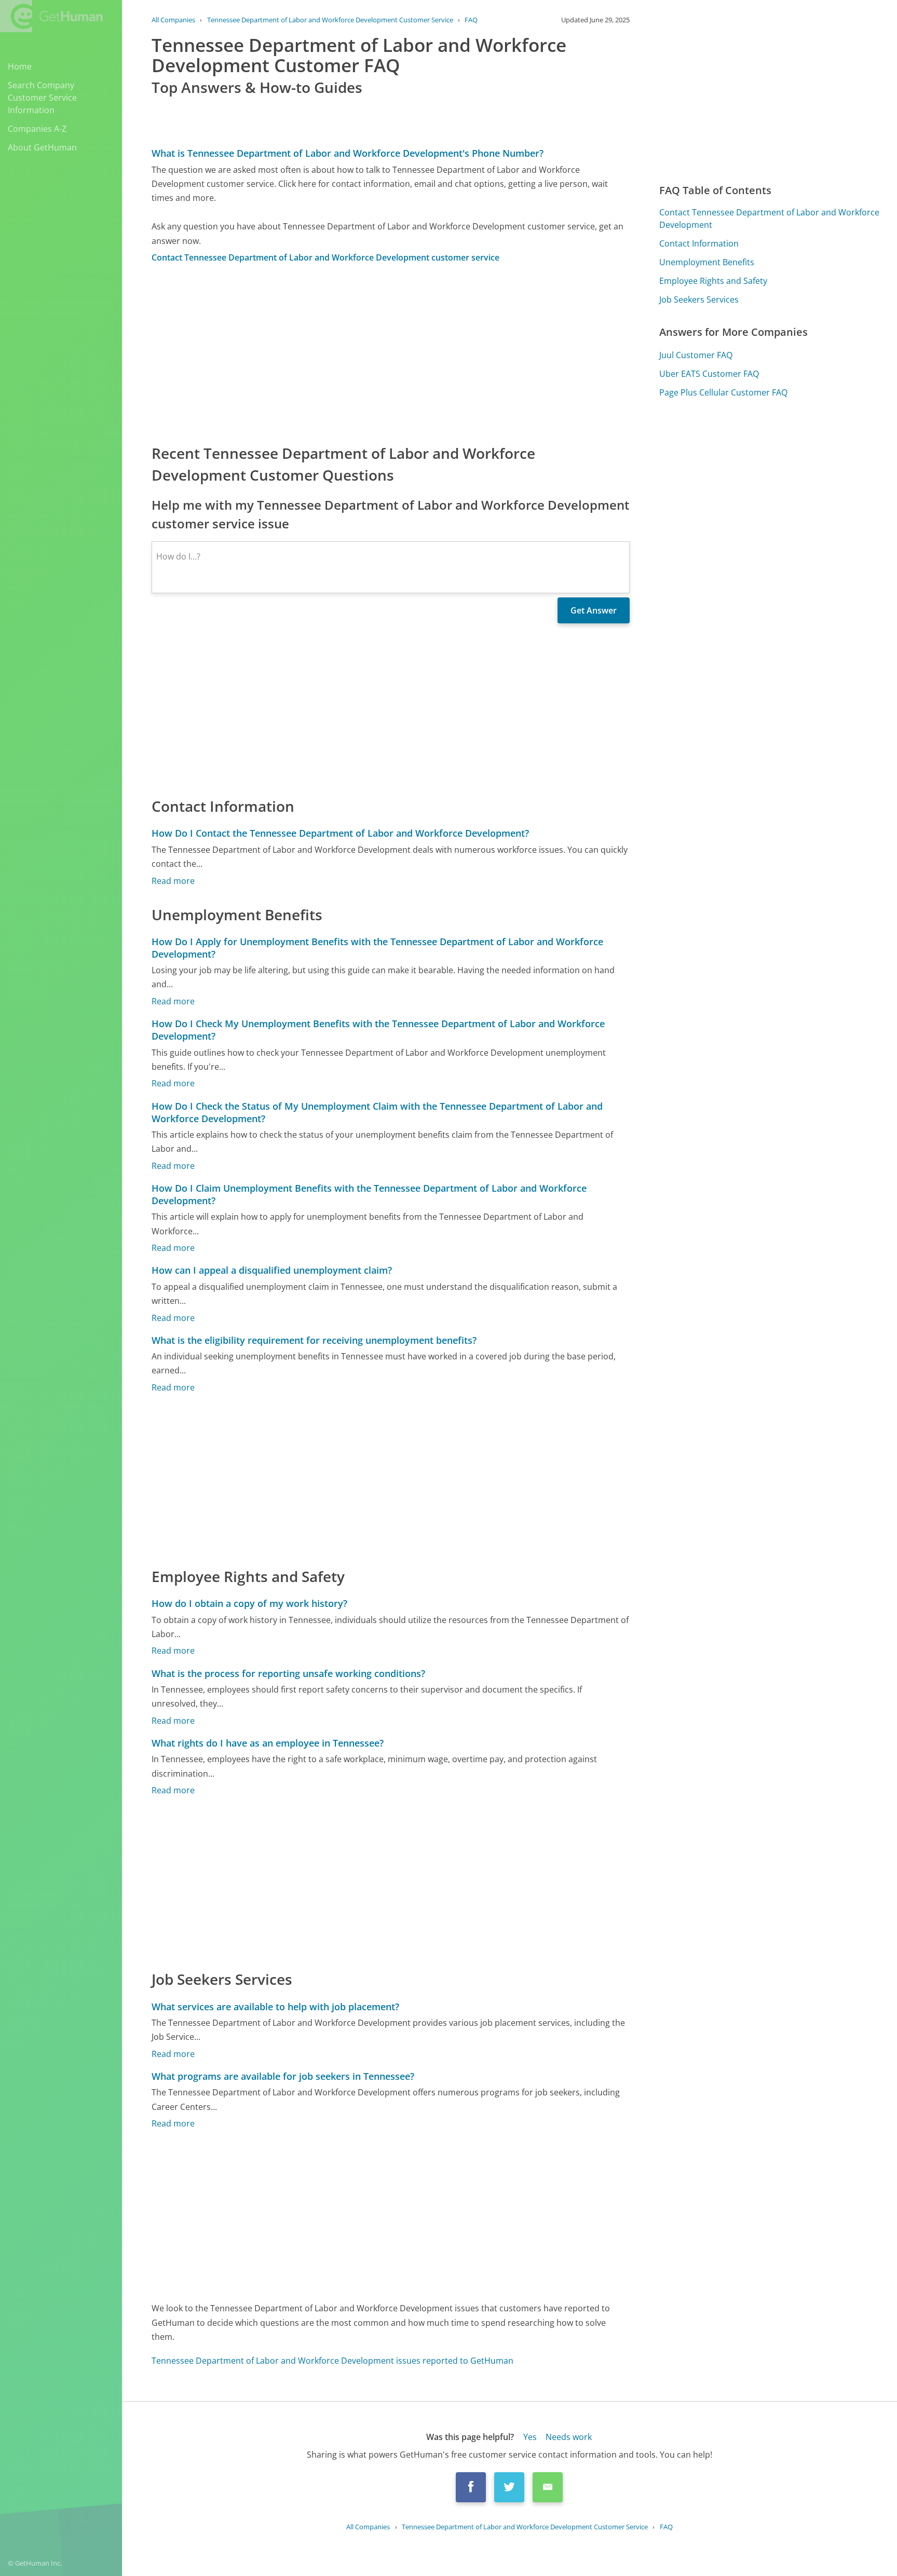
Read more (173, 881)
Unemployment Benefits (707, 262)
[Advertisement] (391, 353)
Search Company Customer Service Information (42, 98)
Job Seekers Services (699, 299)
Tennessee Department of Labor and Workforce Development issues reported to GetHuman (332, 2361)
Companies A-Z (37, 129)
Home (20, 66)
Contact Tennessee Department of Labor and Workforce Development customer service (325, 257)
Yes (530, 2437)
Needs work (569, 2437)
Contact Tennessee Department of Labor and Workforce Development (769, 219)
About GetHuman (42, 147)
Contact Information (699, 243)
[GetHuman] (51, 16)
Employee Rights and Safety (713, 281)
